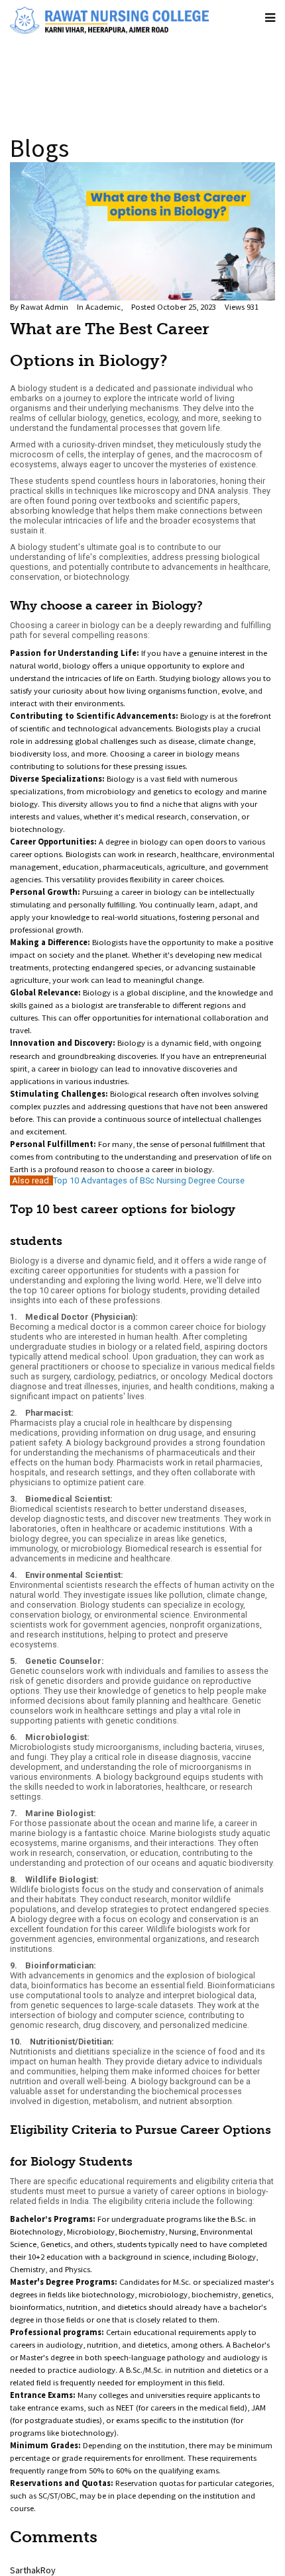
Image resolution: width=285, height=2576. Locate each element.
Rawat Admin (44, 307)
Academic (103, 307)
